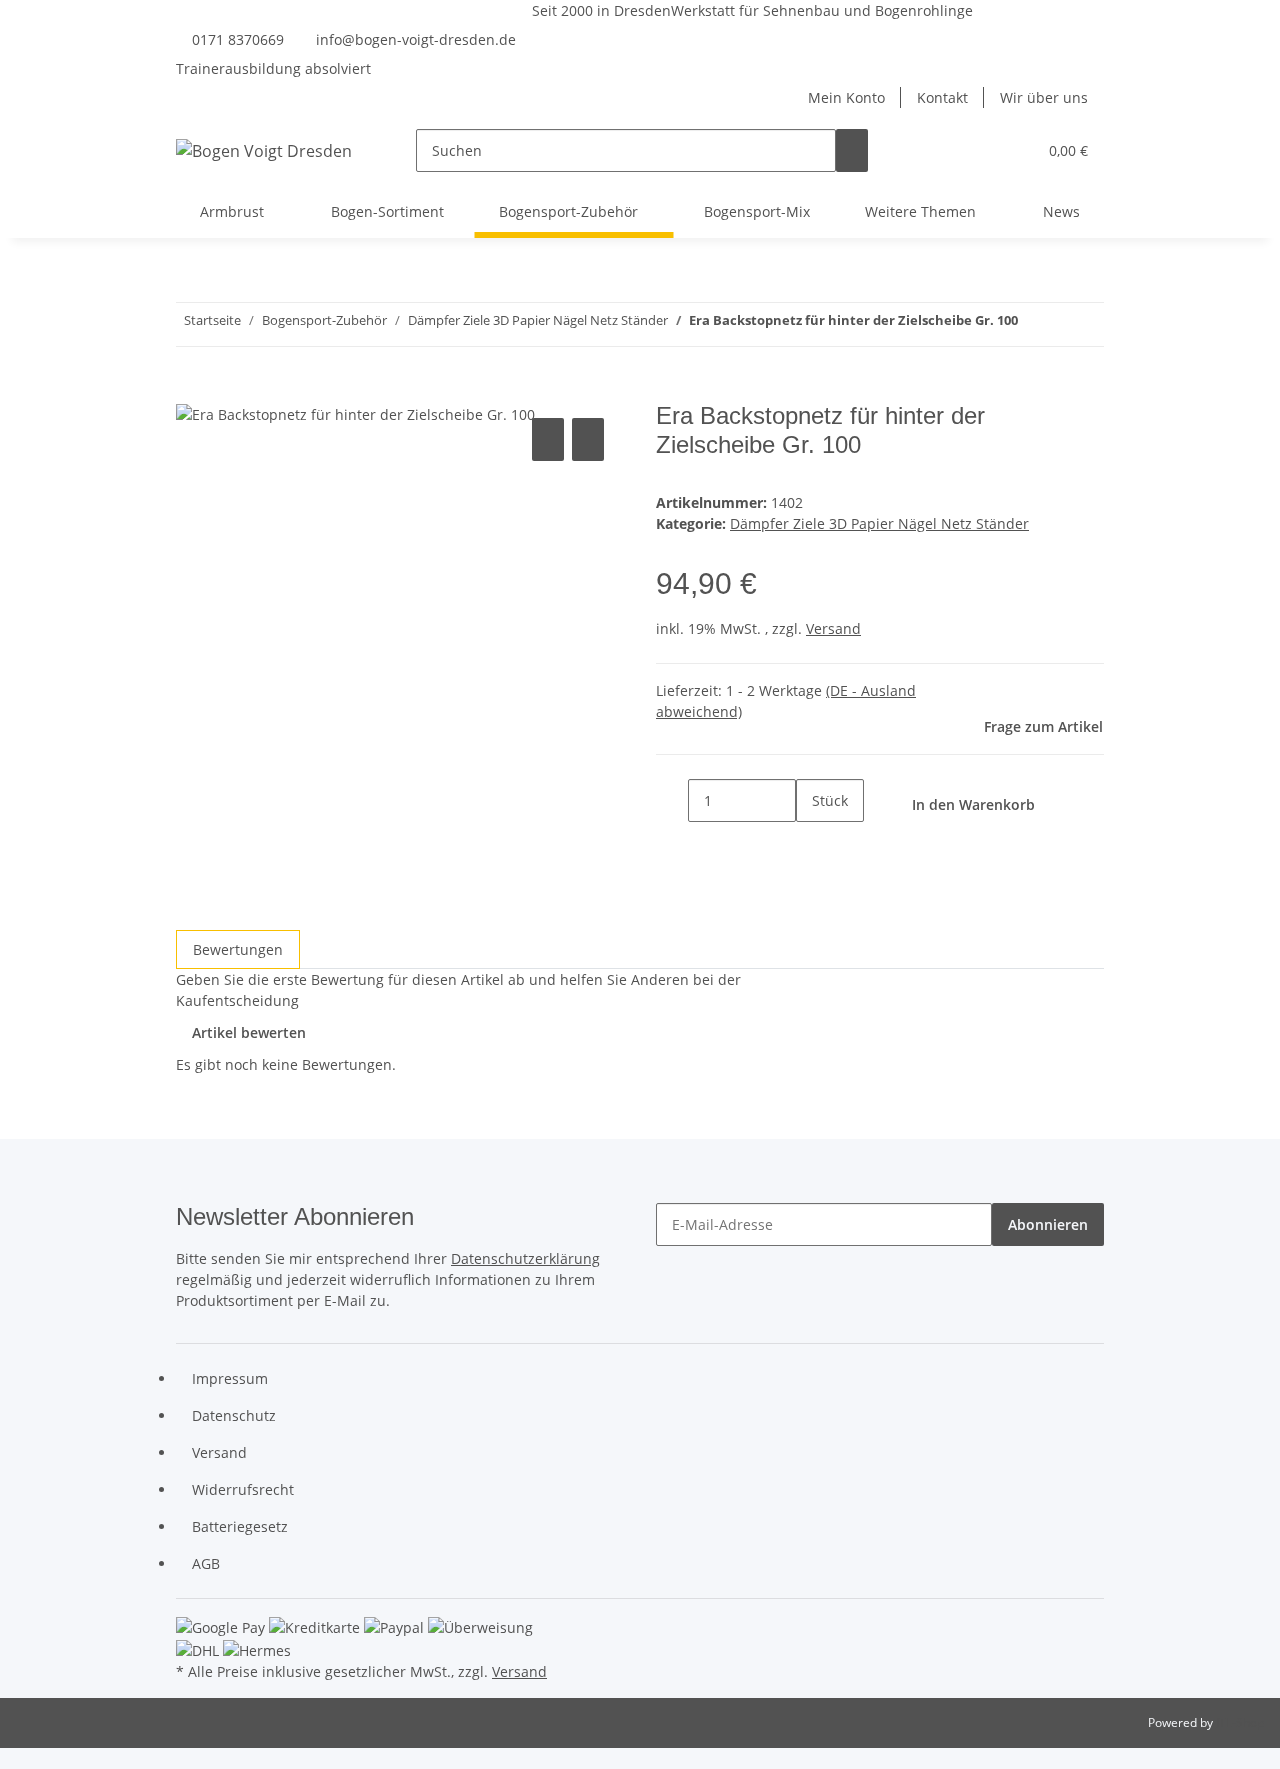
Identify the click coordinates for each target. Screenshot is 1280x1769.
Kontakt (942, 97)
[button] (981, 150)
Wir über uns (1044, 97)
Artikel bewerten (249, 1032)
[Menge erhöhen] (812, 843)
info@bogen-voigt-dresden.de (416, 39)
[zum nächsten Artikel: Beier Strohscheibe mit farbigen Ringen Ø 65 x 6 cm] (1034, 324)
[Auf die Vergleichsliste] (548, 439)
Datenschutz (234, 1415)
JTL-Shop (1240, 1722)
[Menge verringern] (672, 800)
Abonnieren (1048, 1224)
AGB (206, 1563)
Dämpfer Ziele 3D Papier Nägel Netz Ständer (879, 523)
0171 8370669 (238, 39)
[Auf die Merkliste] (588, 439)
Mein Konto (846, 97)
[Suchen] (852, 150)
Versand (833, 628)
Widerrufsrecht (243, 1489)
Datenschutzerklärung (525, 1258)
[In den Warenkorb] (192, 391)
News (1061, 211)
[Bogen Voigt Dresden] (264, 150)
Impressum (230, 1378)
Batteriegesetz (240, 1526)
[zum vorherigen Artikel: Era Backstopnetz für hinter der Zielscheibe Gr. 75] (1070, 324)
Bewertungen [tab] (238, 949)
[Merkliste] (1013, 150)
